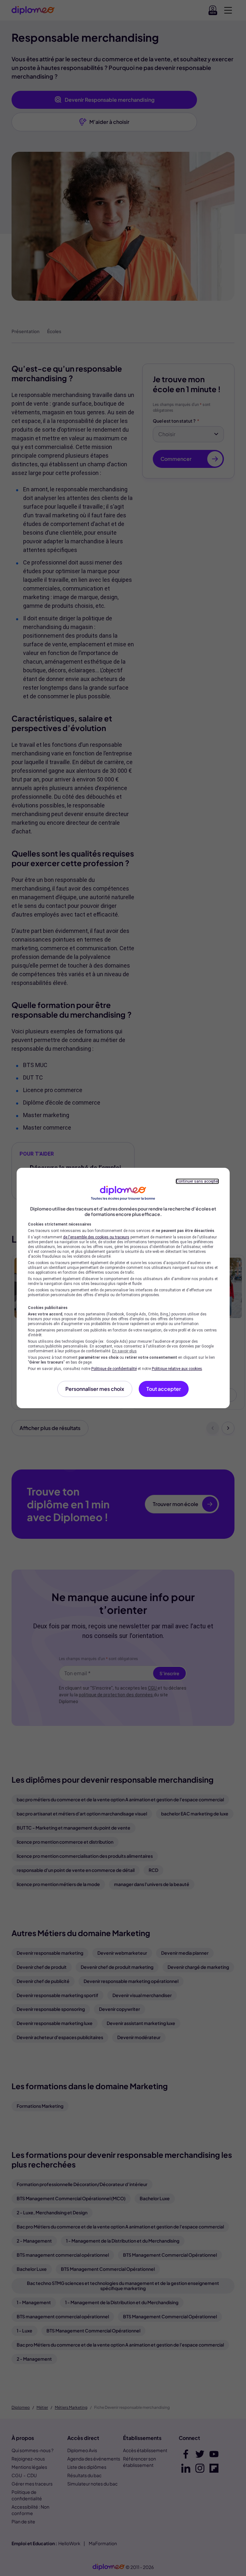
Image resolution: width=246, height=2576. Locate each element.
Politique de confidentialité (114, 1369)
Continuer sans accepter (197, 1181)
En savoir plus (124, 1351)
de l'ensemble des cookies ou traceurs (96, 1237)
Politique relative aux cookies (177, 1369)
